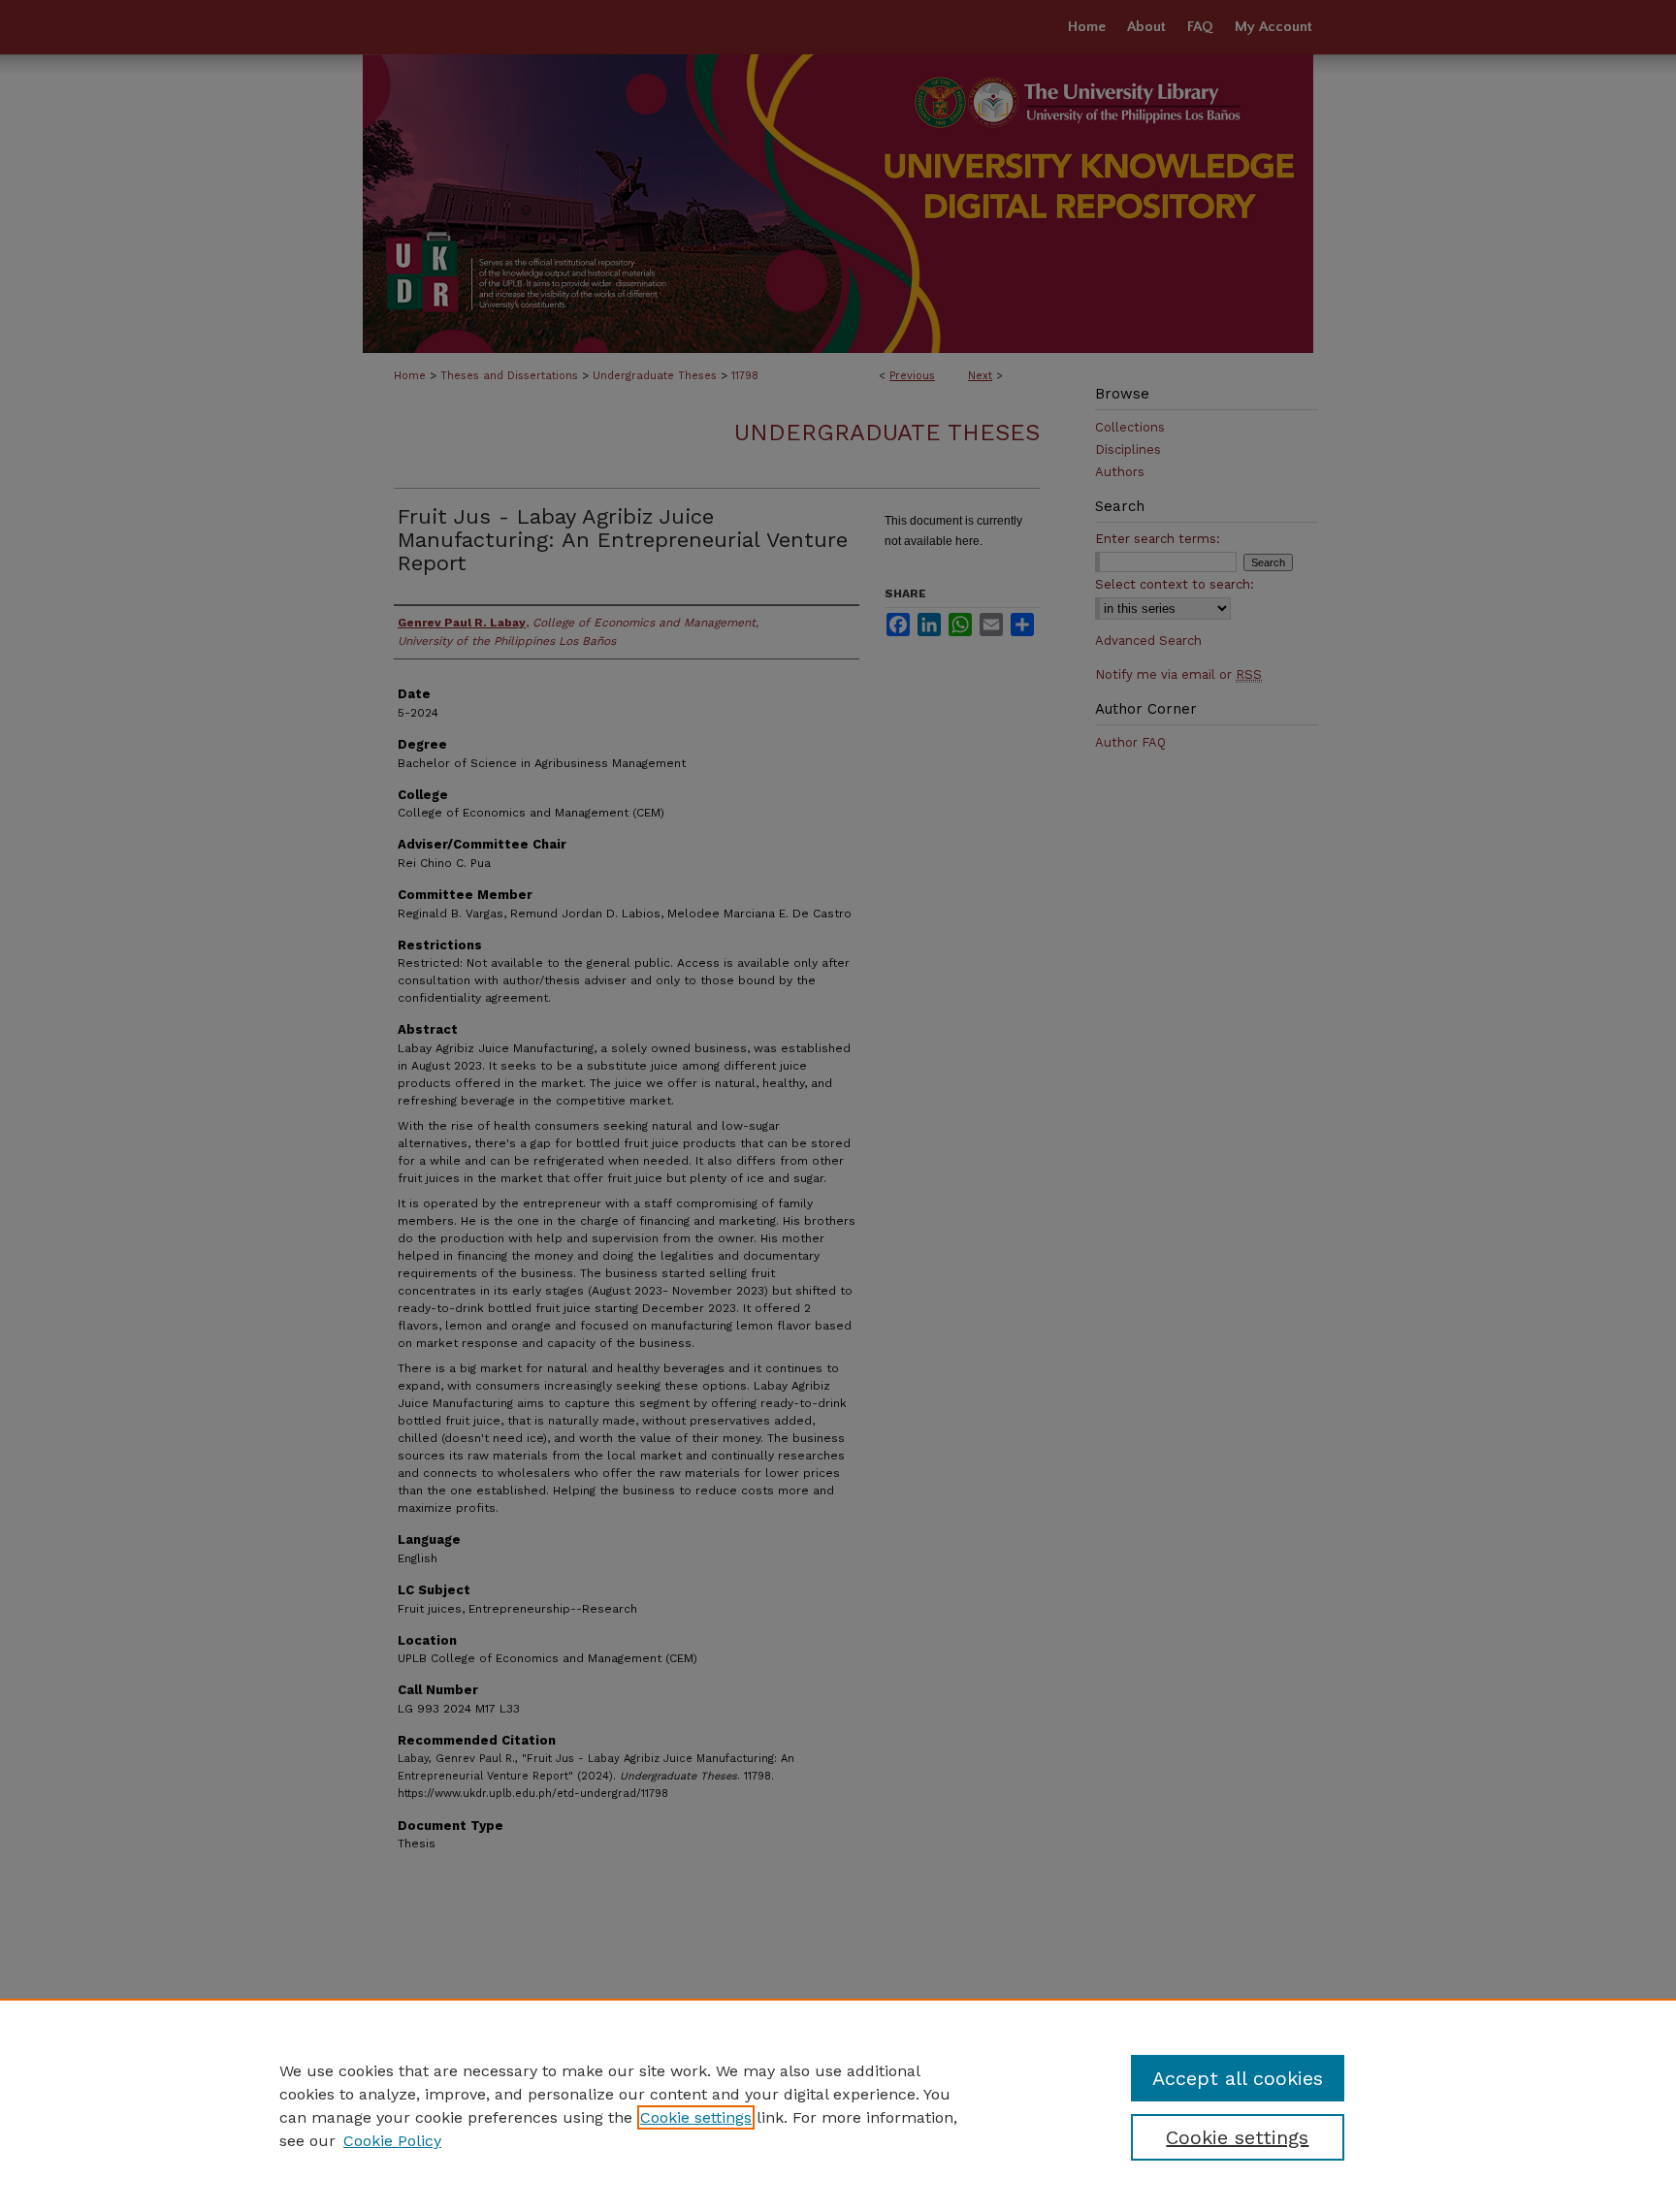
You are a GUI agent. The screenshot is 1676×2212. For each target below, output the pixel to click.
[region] (838, 2105)
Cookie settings (696, 2117)
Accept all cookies (1238, 2078)
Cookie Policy (392, 2141)
